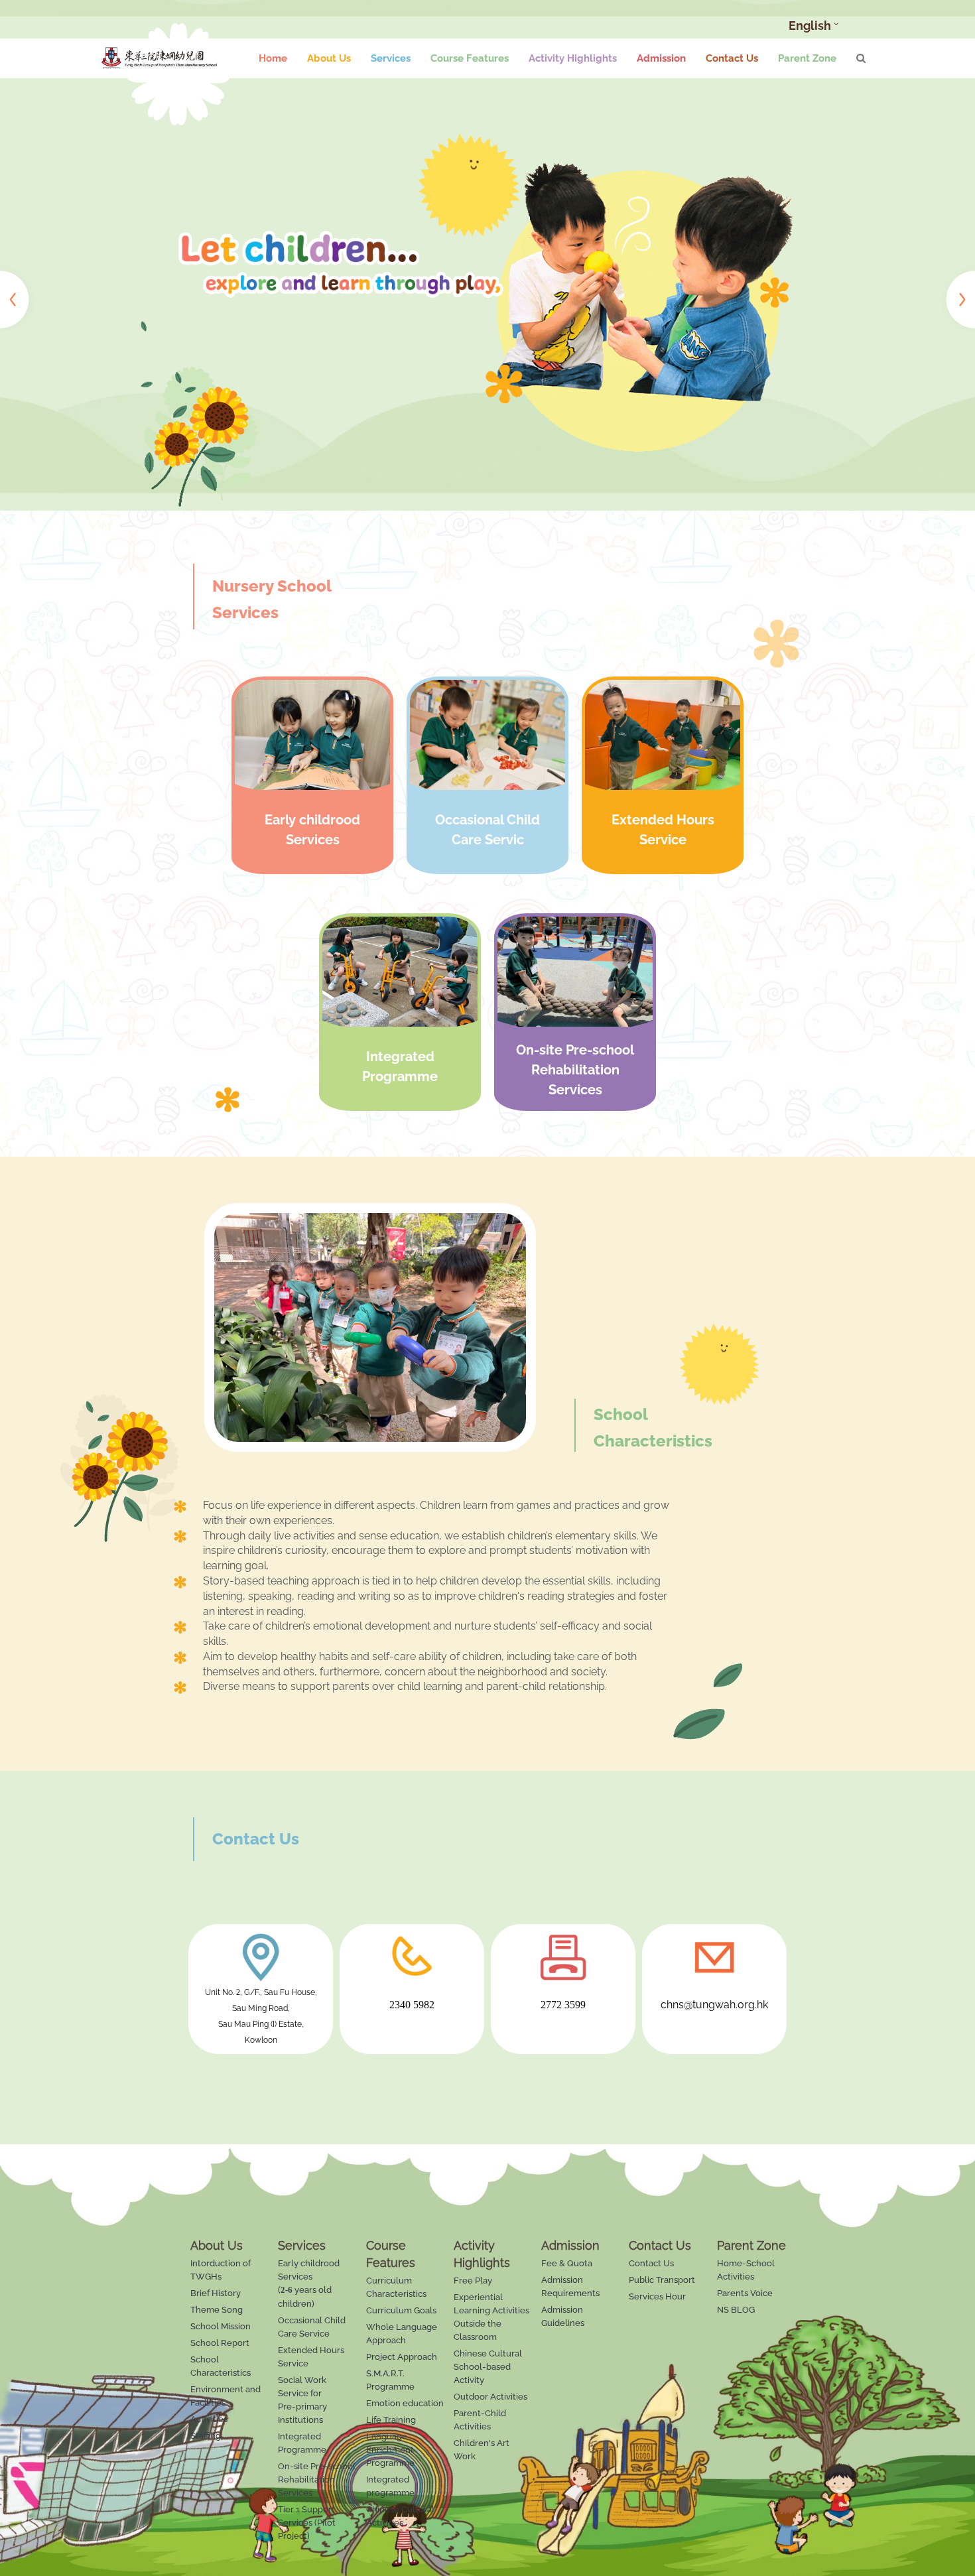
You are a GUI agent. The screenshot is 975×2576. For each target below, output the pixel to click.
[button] (18, 297)
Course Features (470, 58)
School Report (220, 2343)
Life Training (391, 2420)
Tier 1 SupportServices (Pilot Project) (307, 2523)
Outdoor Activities (490, 2397)
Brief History (216, 2293)
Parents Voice (745, 2293)
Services (391, 58)
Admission (661, 58)
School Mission (221, 2326)
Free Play (473, 2281)
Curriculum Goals (401, 2310)
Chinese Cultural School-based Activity (488, 2367)
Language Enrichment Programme (390, 2450)
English (810, 26)
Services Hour (657, 2296)
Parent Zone (807, 58)
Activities (209, 2419)
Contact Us (732, 58)
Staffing (206, 2436)
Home (273, 58)
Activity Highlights (573, 58)
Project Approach (402, 2357)
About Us (329, 58)
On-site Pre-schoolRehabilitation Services (317, 2479)
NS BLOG (736, 2310)
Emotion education (405, 2403)
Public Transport (662, 2280)
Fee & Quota (567, 2263)
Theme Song (217, 2310)
